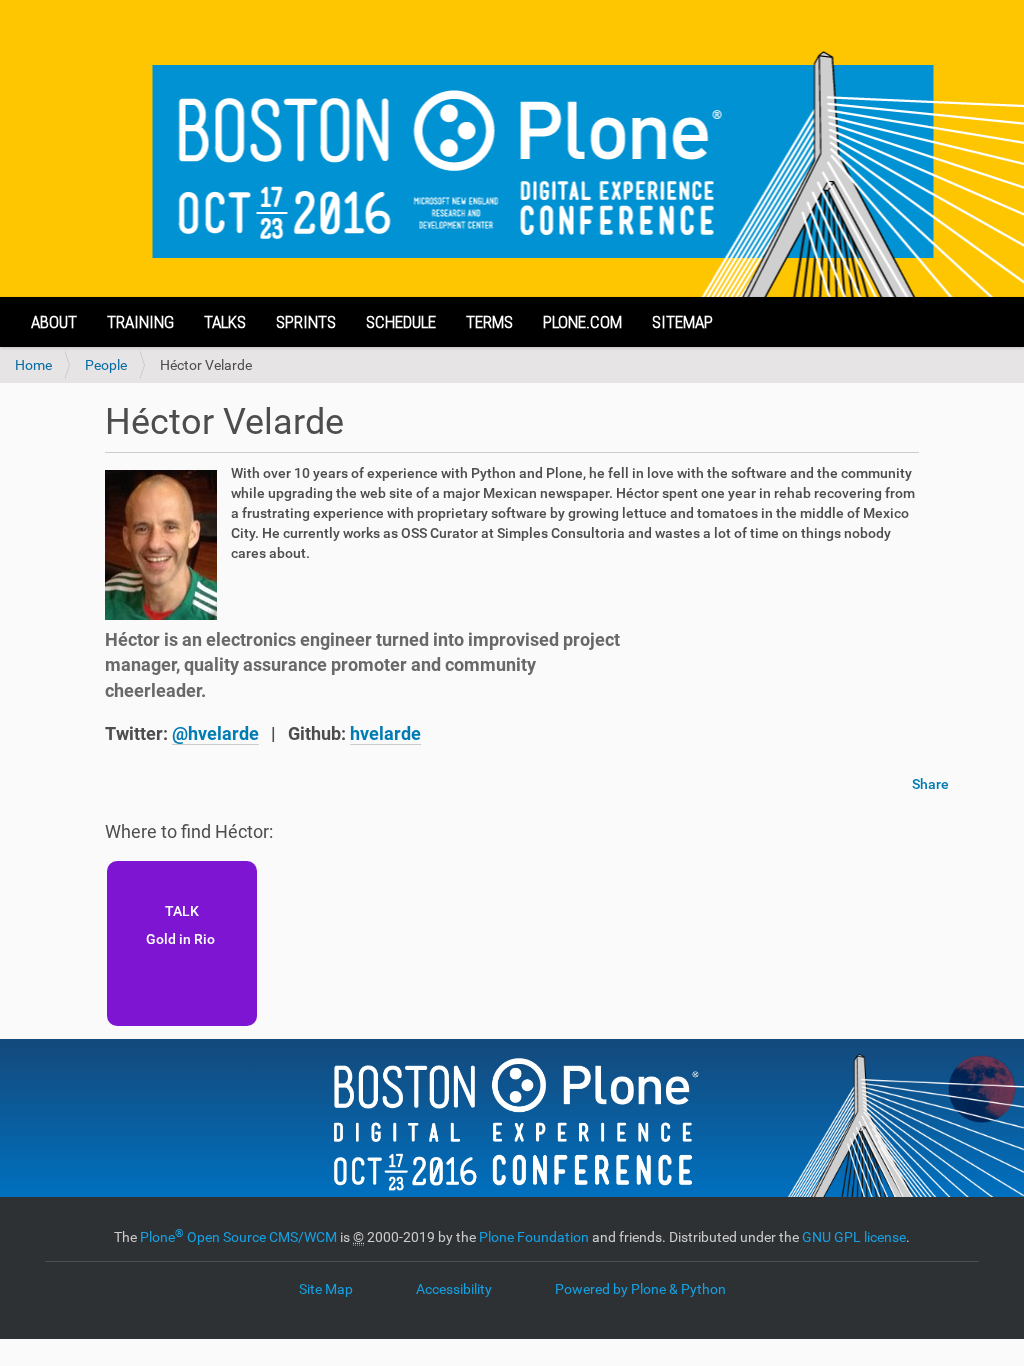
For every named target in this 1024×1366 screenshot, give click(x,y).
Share (930, 784)
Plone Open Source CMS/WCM (238, 1237)
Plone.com (582, 322)
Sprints (306, 322)
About (54, 322)
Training (140, 322)
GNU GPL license (854, 1237)
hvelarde (385, 733)
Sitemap (682, 322)
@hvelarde (215, 733)
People (106, 365)
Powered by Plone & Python (640, 1289)
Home (33, 365)
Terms (489, 322)
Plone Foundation (534, 1237)
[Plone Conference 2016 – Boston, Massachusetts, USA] (512, 148)
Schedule (401, 322)
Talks (225, 322)
